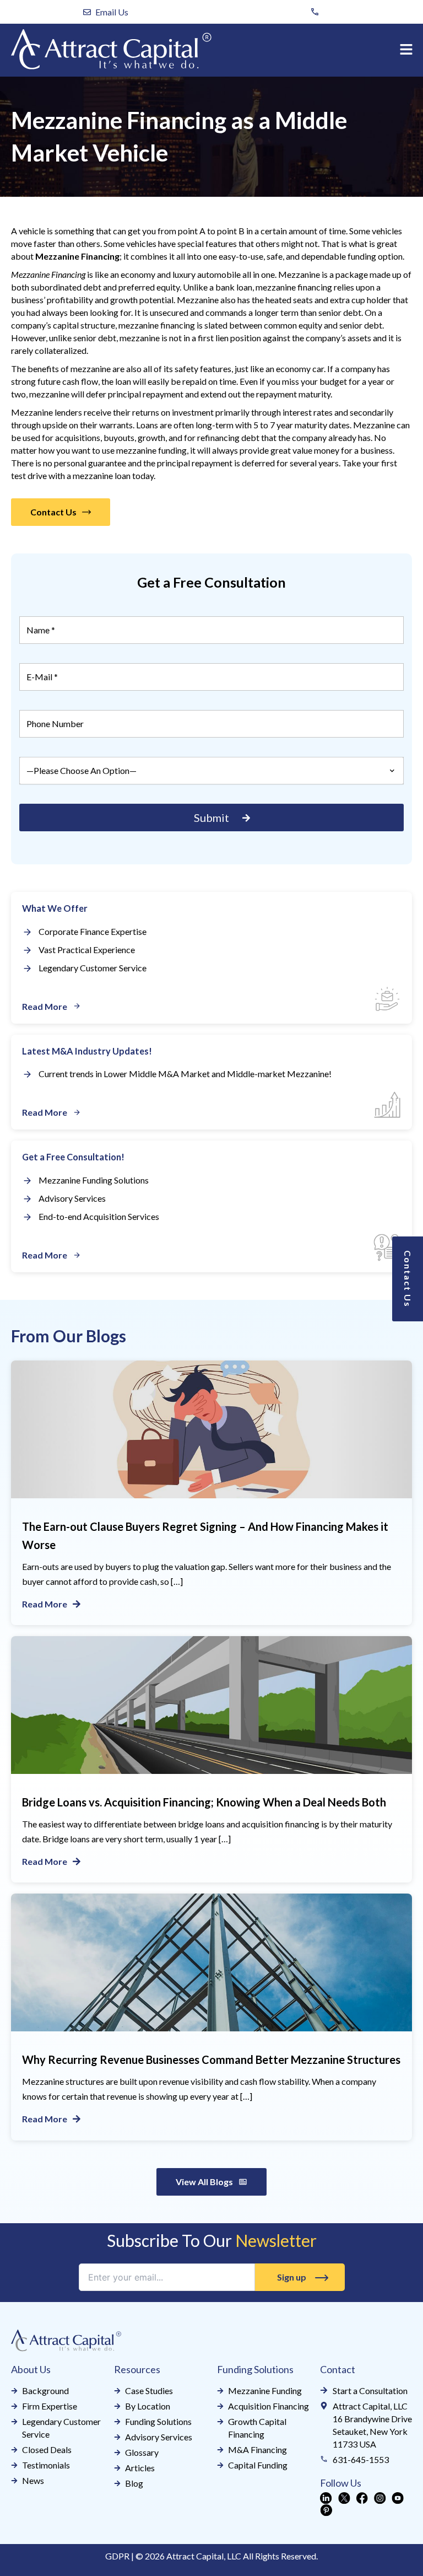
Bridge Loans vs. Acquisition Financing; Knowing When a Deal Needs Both (204, 1802)
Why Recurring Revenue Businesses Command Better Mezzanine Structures (211, 2059)
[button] (406, 50)
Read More (45, 1604)
